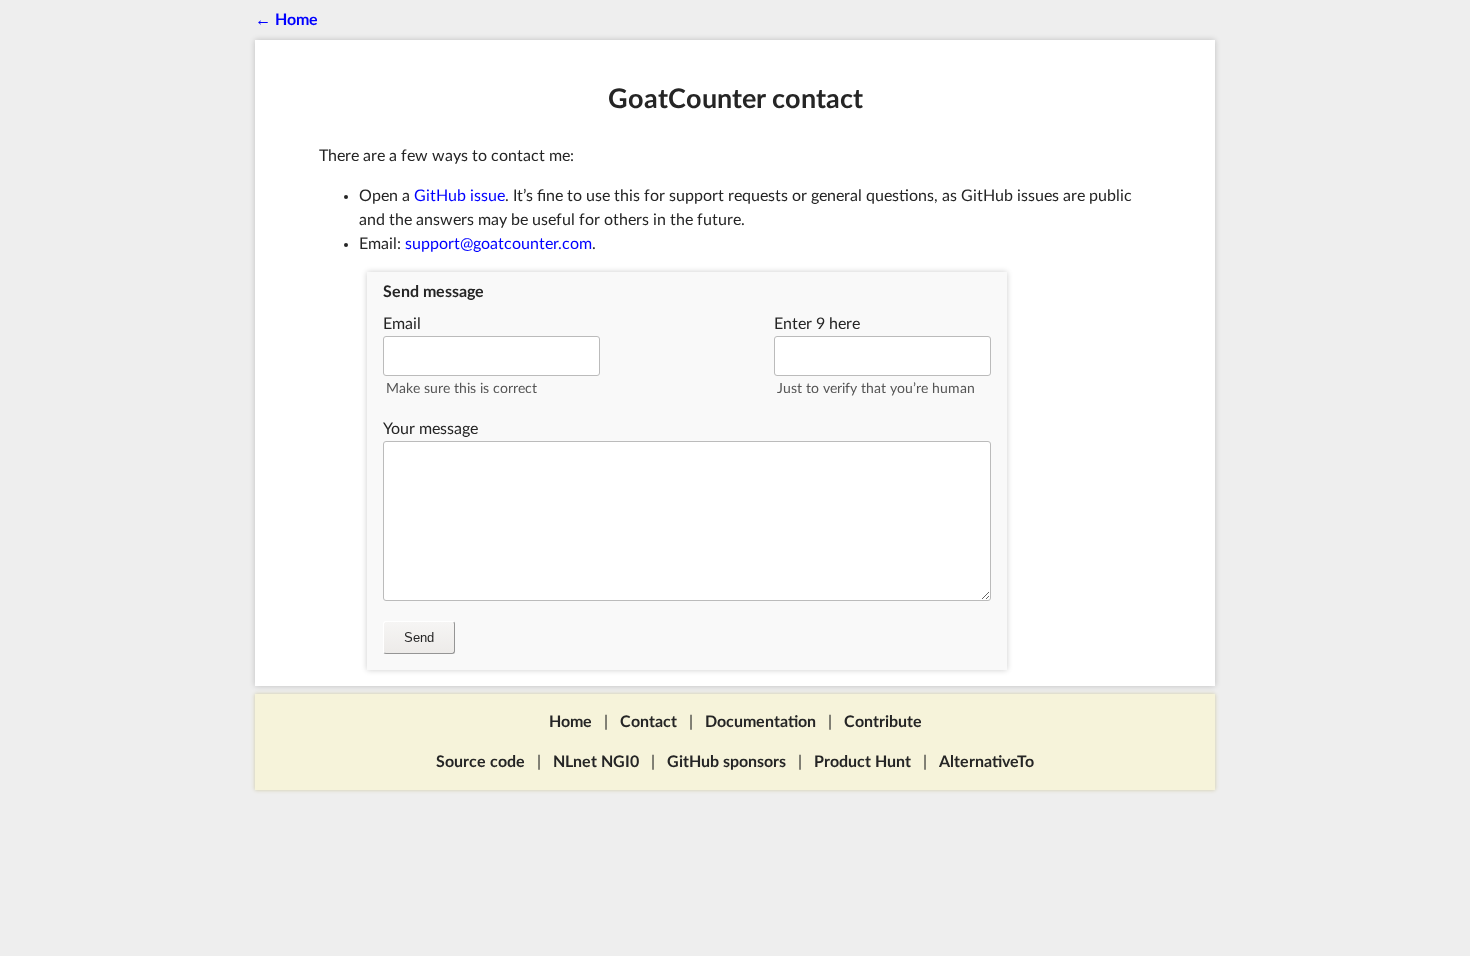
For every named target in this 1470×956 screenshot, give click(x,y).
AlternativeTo (986, 762)
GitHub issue (459, 196)
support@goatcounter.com (498, 244)
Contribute (883, 722)
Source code (480, 762)
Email (402, 324)
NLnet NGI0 (596, 762)
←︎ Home (286, 20)
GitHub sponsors (726, 762)
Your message (430, 429)
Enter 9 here (817, 324)
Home (570, 722)
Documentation (760, 722)
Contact (648, 722)
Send (419, 637)
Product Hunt (862, 762)
